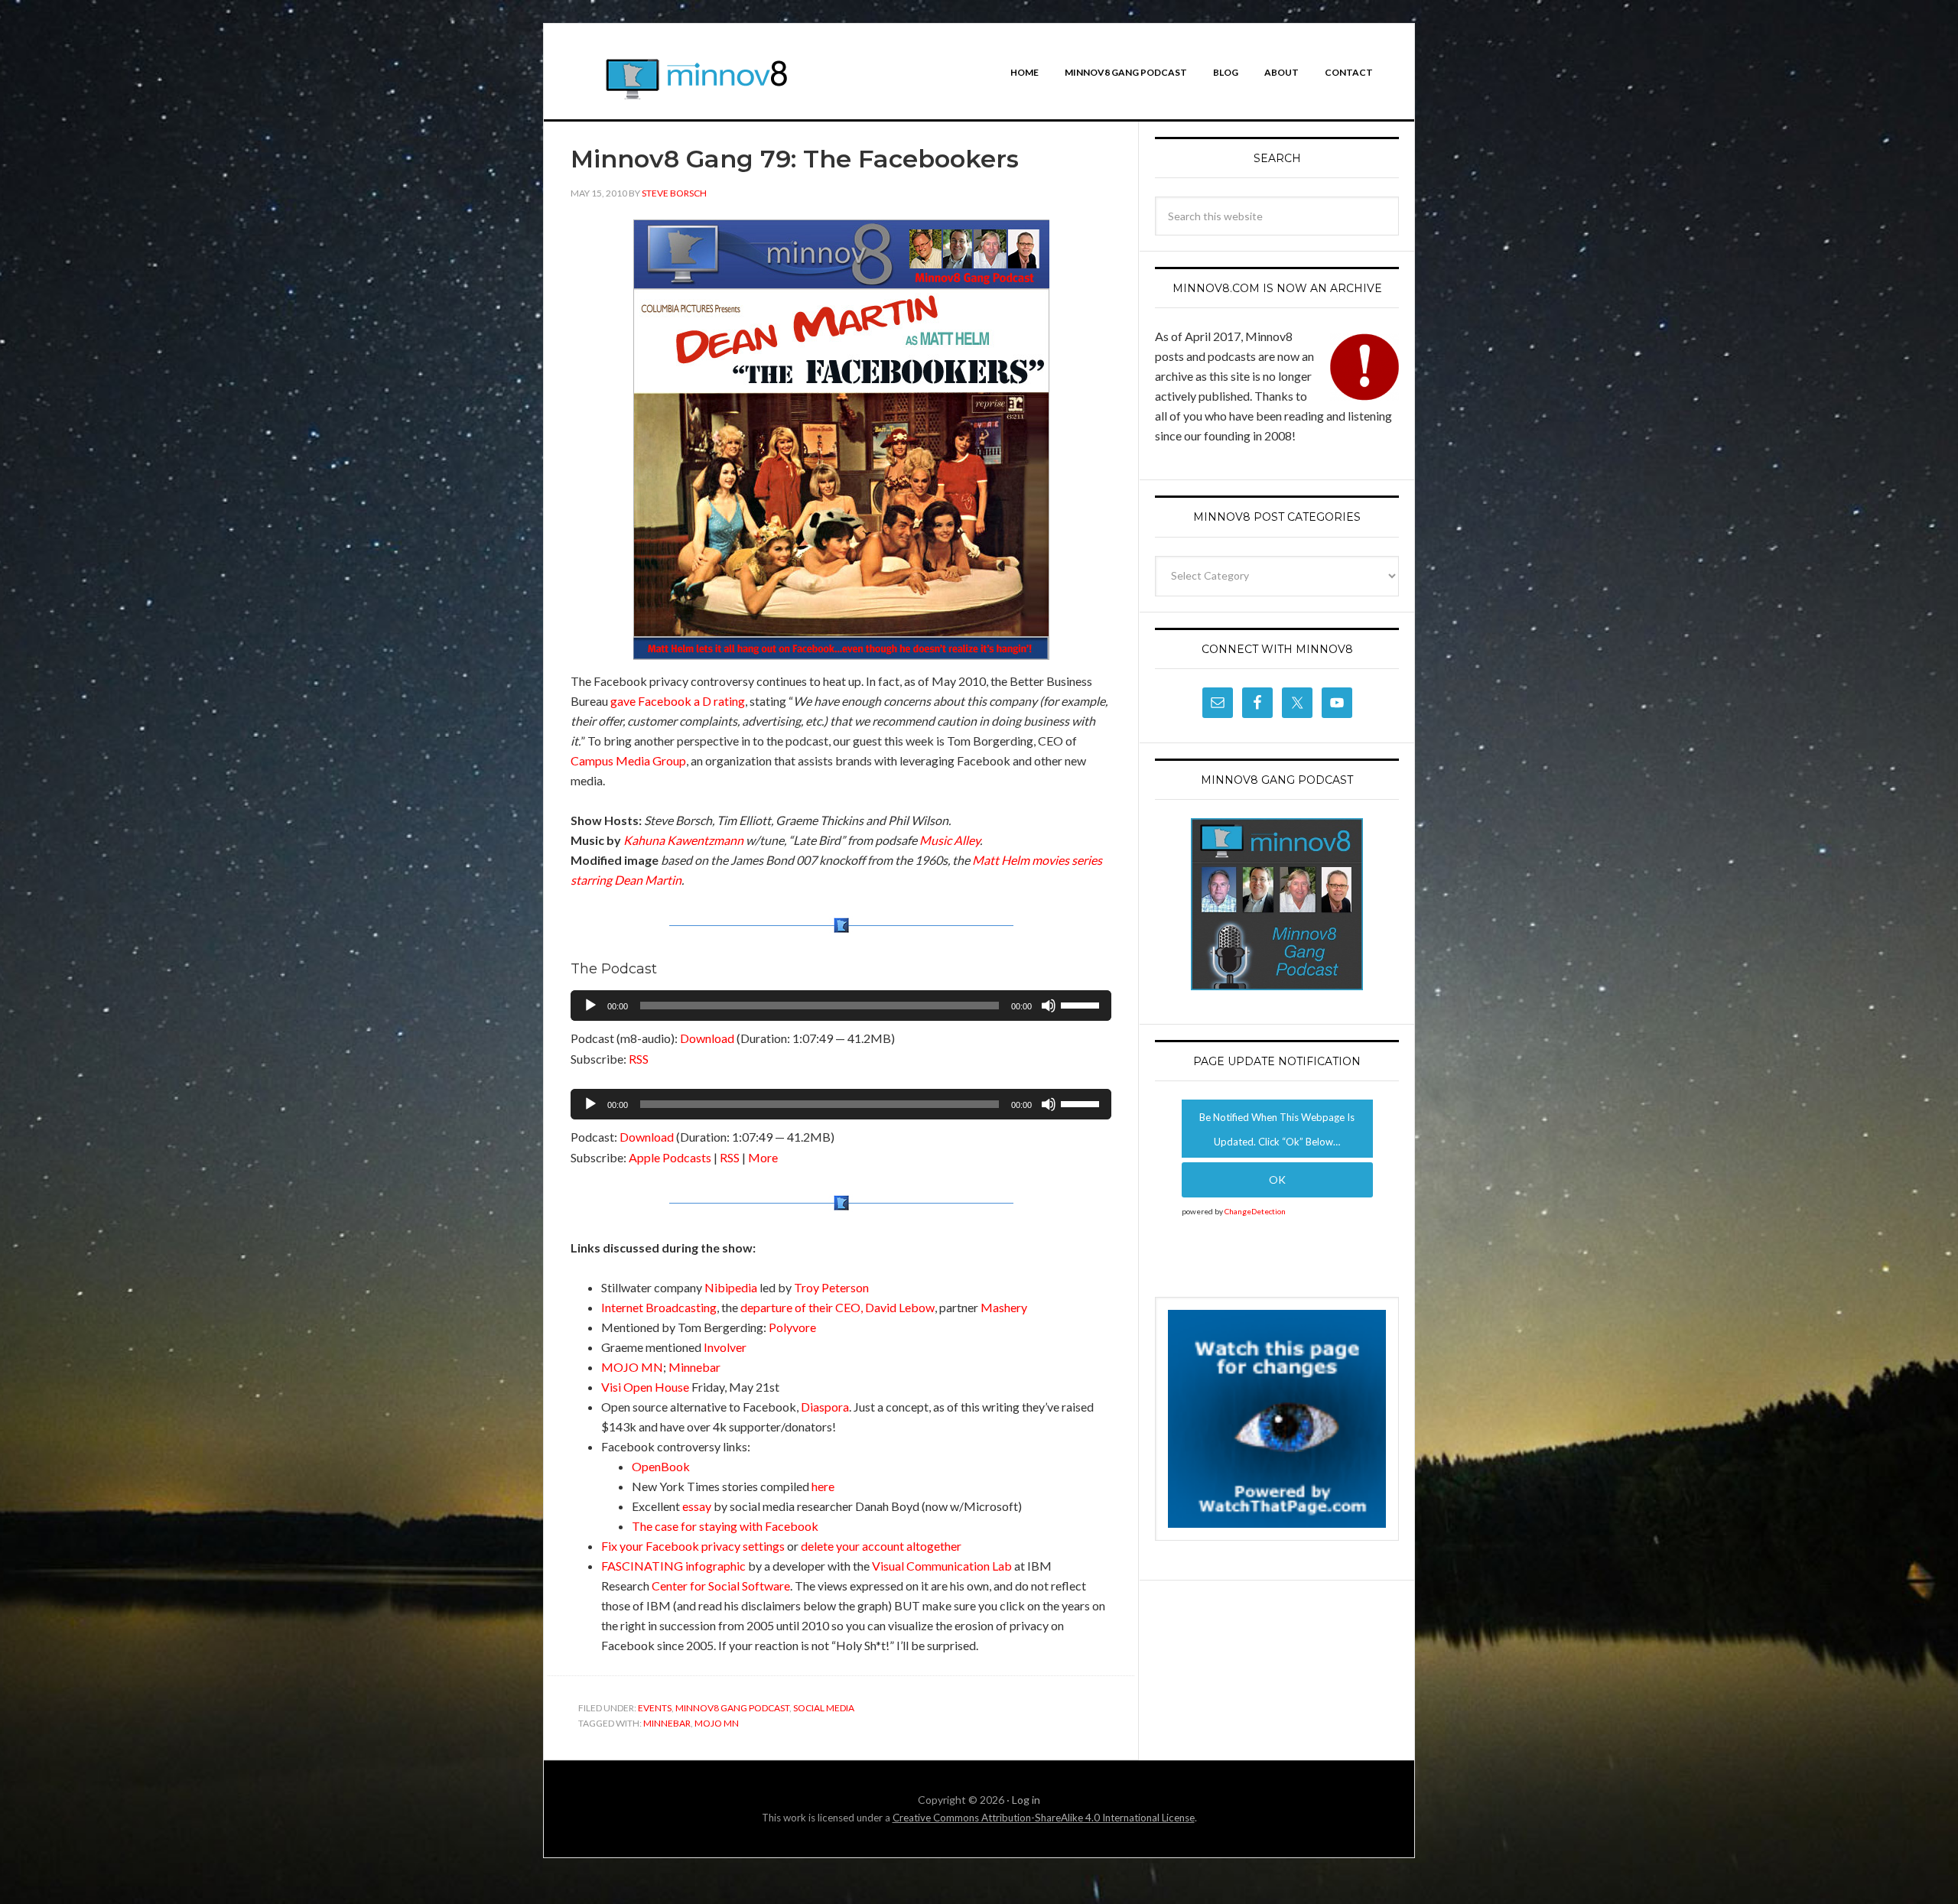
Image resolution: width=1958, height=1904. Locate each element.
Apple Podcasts (670, 1157)
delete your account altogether (881, 1546)
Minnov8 (697, 85)
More (763, 1157)
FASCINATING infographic (673, 1566)
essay (697, 1506)
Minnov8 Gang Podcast (732, 1708)
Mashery (1004, 1307)
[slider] (1082, 1004)
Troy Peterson (831, 1287)
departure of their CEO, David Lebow (838, 1307)
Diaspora (825, 1407)
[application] (841, 1006)
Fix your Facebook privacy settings (693, 1546)
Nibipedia (731, 1287)
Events (655, 1708)
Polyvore (792, 1327)
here (823, 1486)
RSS (639, 1059)
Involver (725, 1347)
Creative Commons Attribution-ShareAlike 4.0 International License (1044, 1818)
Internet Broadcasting (659, 1307)
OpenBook (661, 1466)
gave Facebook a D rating (678, 701)
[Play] (590, 1006)
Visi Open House (645, 1387)
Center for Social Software (721, 1586)
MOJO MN (632, 1367)
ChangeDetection (1255, 1211)
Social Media (824, 1708)
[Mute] (1049, 1006)
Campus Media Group (628, 760)
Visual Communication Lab (942, 1566)
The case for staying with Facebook (725, 1526)
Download (707, 1038)
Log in (1026, 1800)
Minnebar (694, 1367)
